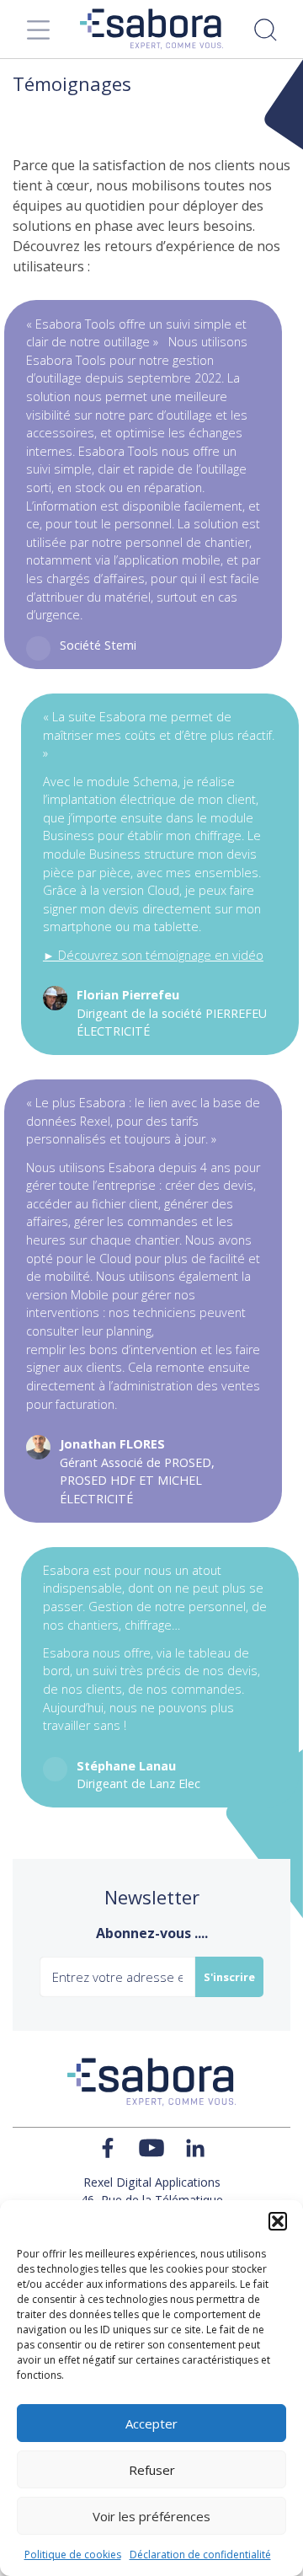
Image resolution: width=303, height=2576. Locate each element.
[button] (278, 2221)
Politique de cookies (73, 2555)
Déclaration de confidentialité (200, 2555)
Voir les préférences (151, 2516)
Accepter (151, 2423)
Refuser (152, 2470)
